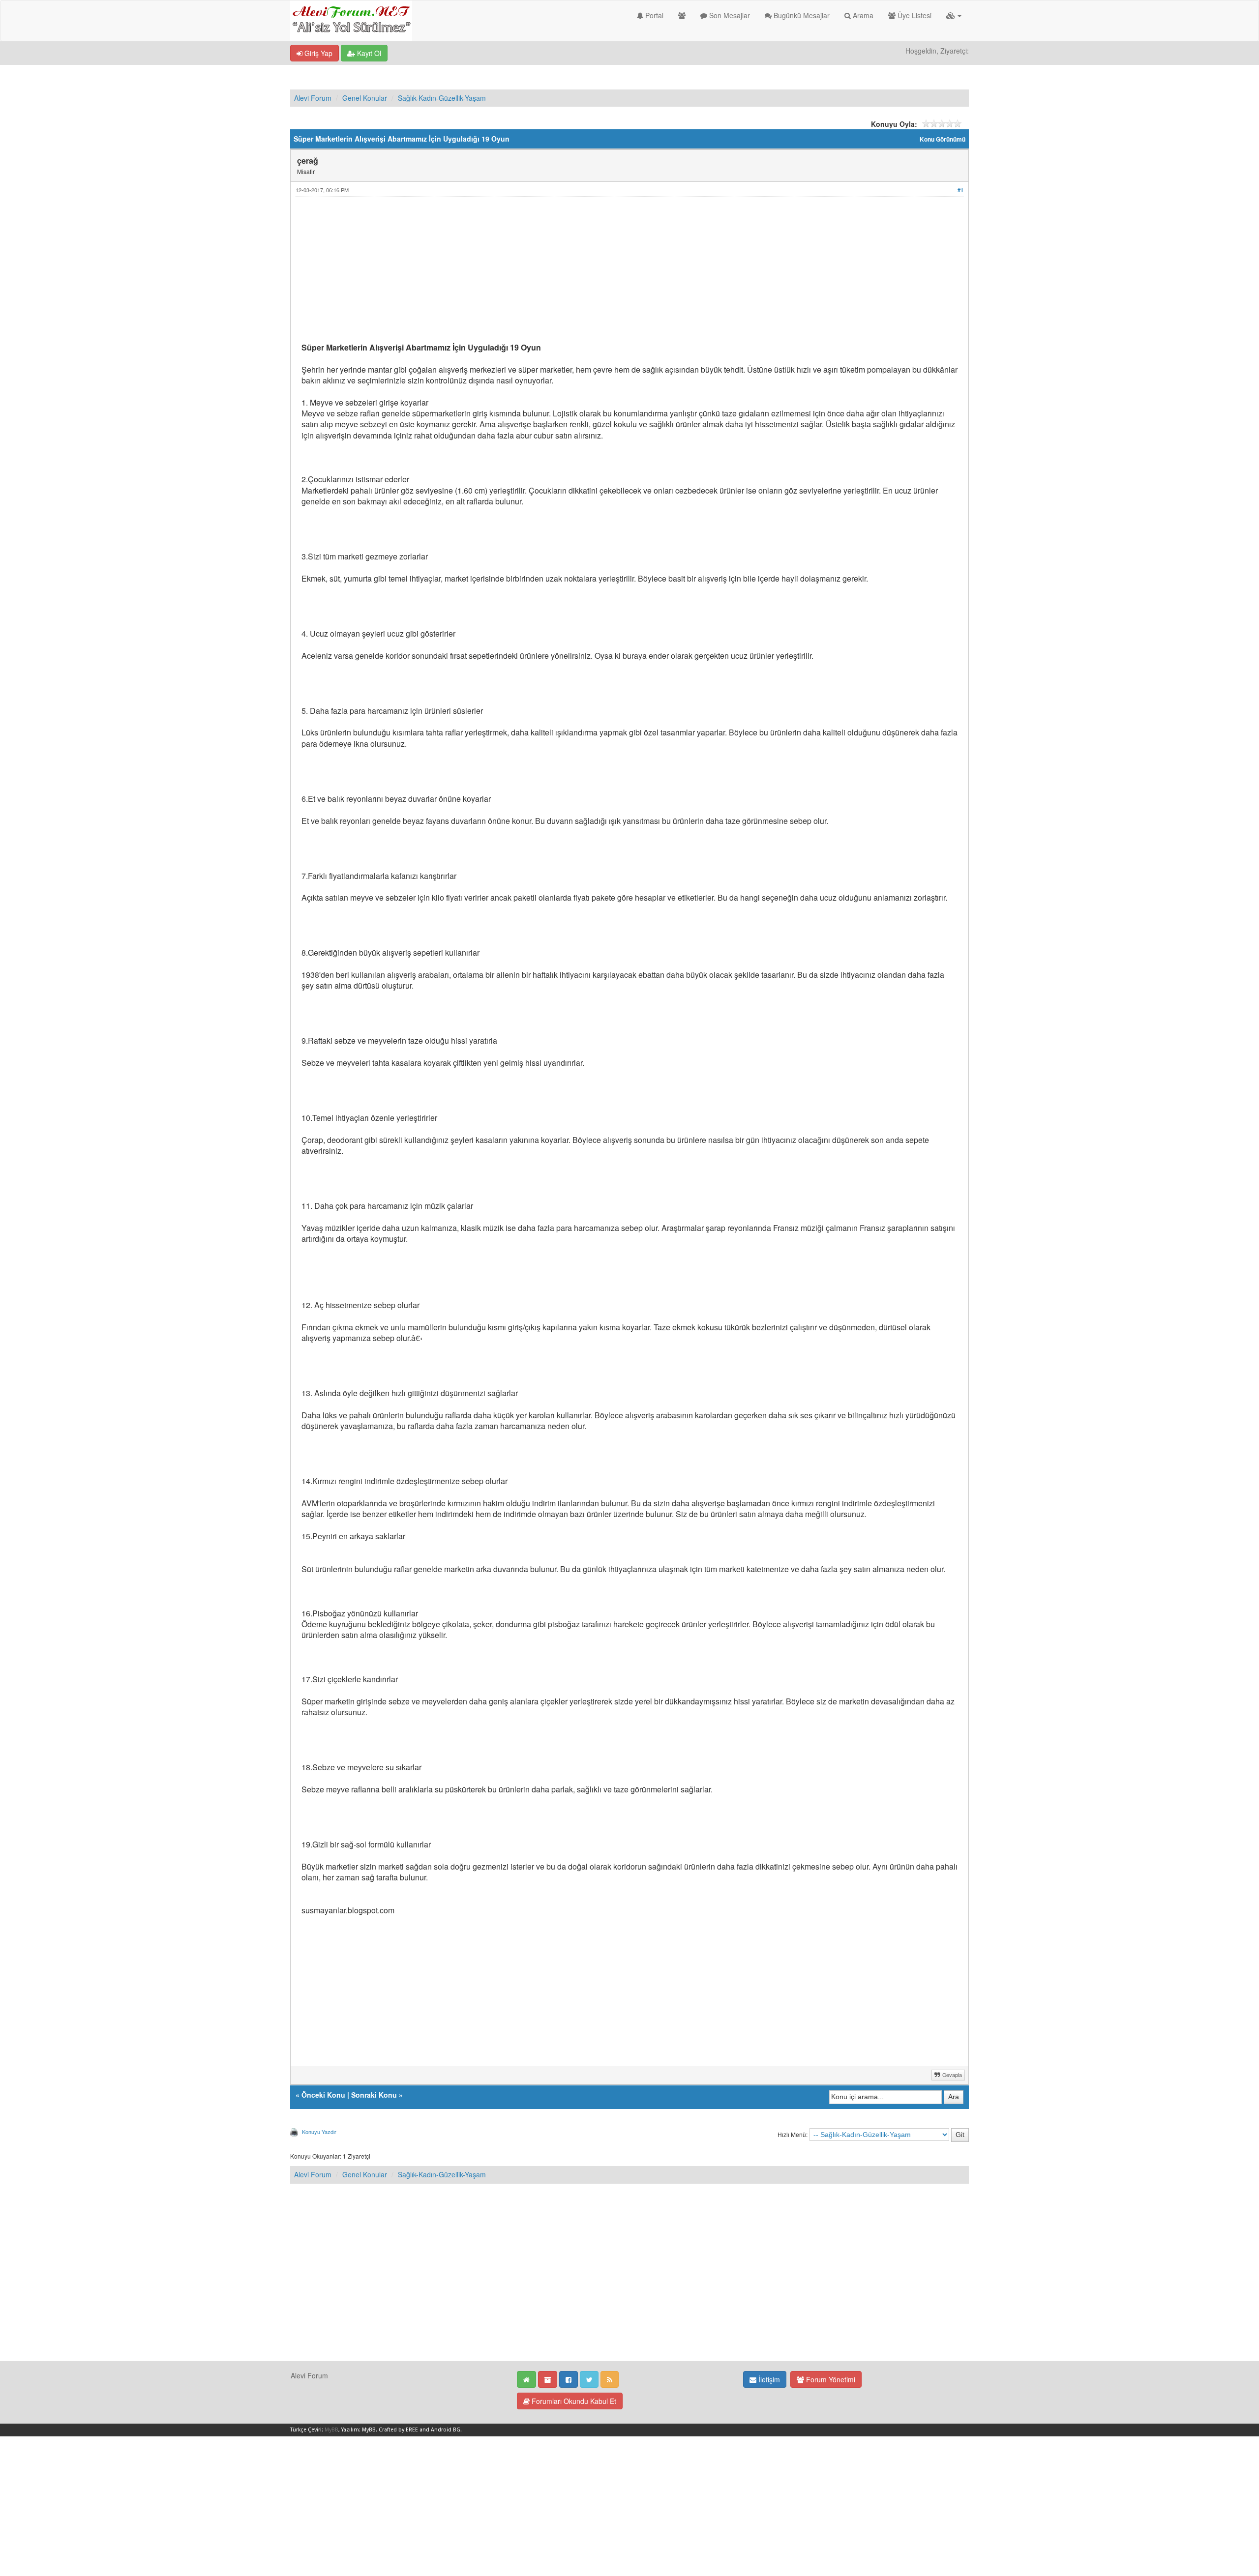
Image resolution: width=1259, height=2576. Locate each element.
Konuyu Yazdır (319, 2132)
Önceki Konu (323, 2095)
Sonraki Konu (374, 2095)
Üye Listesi (914, 15)
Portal (653, 15)
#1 (960, 190)
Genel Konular (365, 98)
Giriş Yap (317, 53)
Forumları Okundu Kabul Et (573, 2401)
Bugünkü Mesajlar (801, 15)
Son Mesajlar (729, 15)
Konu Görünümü (943, 139)
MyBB (331, 2430)
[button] (954, 15)
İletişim (768, 2379)
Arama (862, 15)
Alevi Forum (313, 98)
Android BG (446, 2430)
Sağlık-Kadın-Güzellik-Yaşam (442, 98)
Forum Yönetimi (830, 2379)
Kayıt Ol (368, 53)
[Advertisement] (597, 273)
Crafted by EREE (398, 2430)
